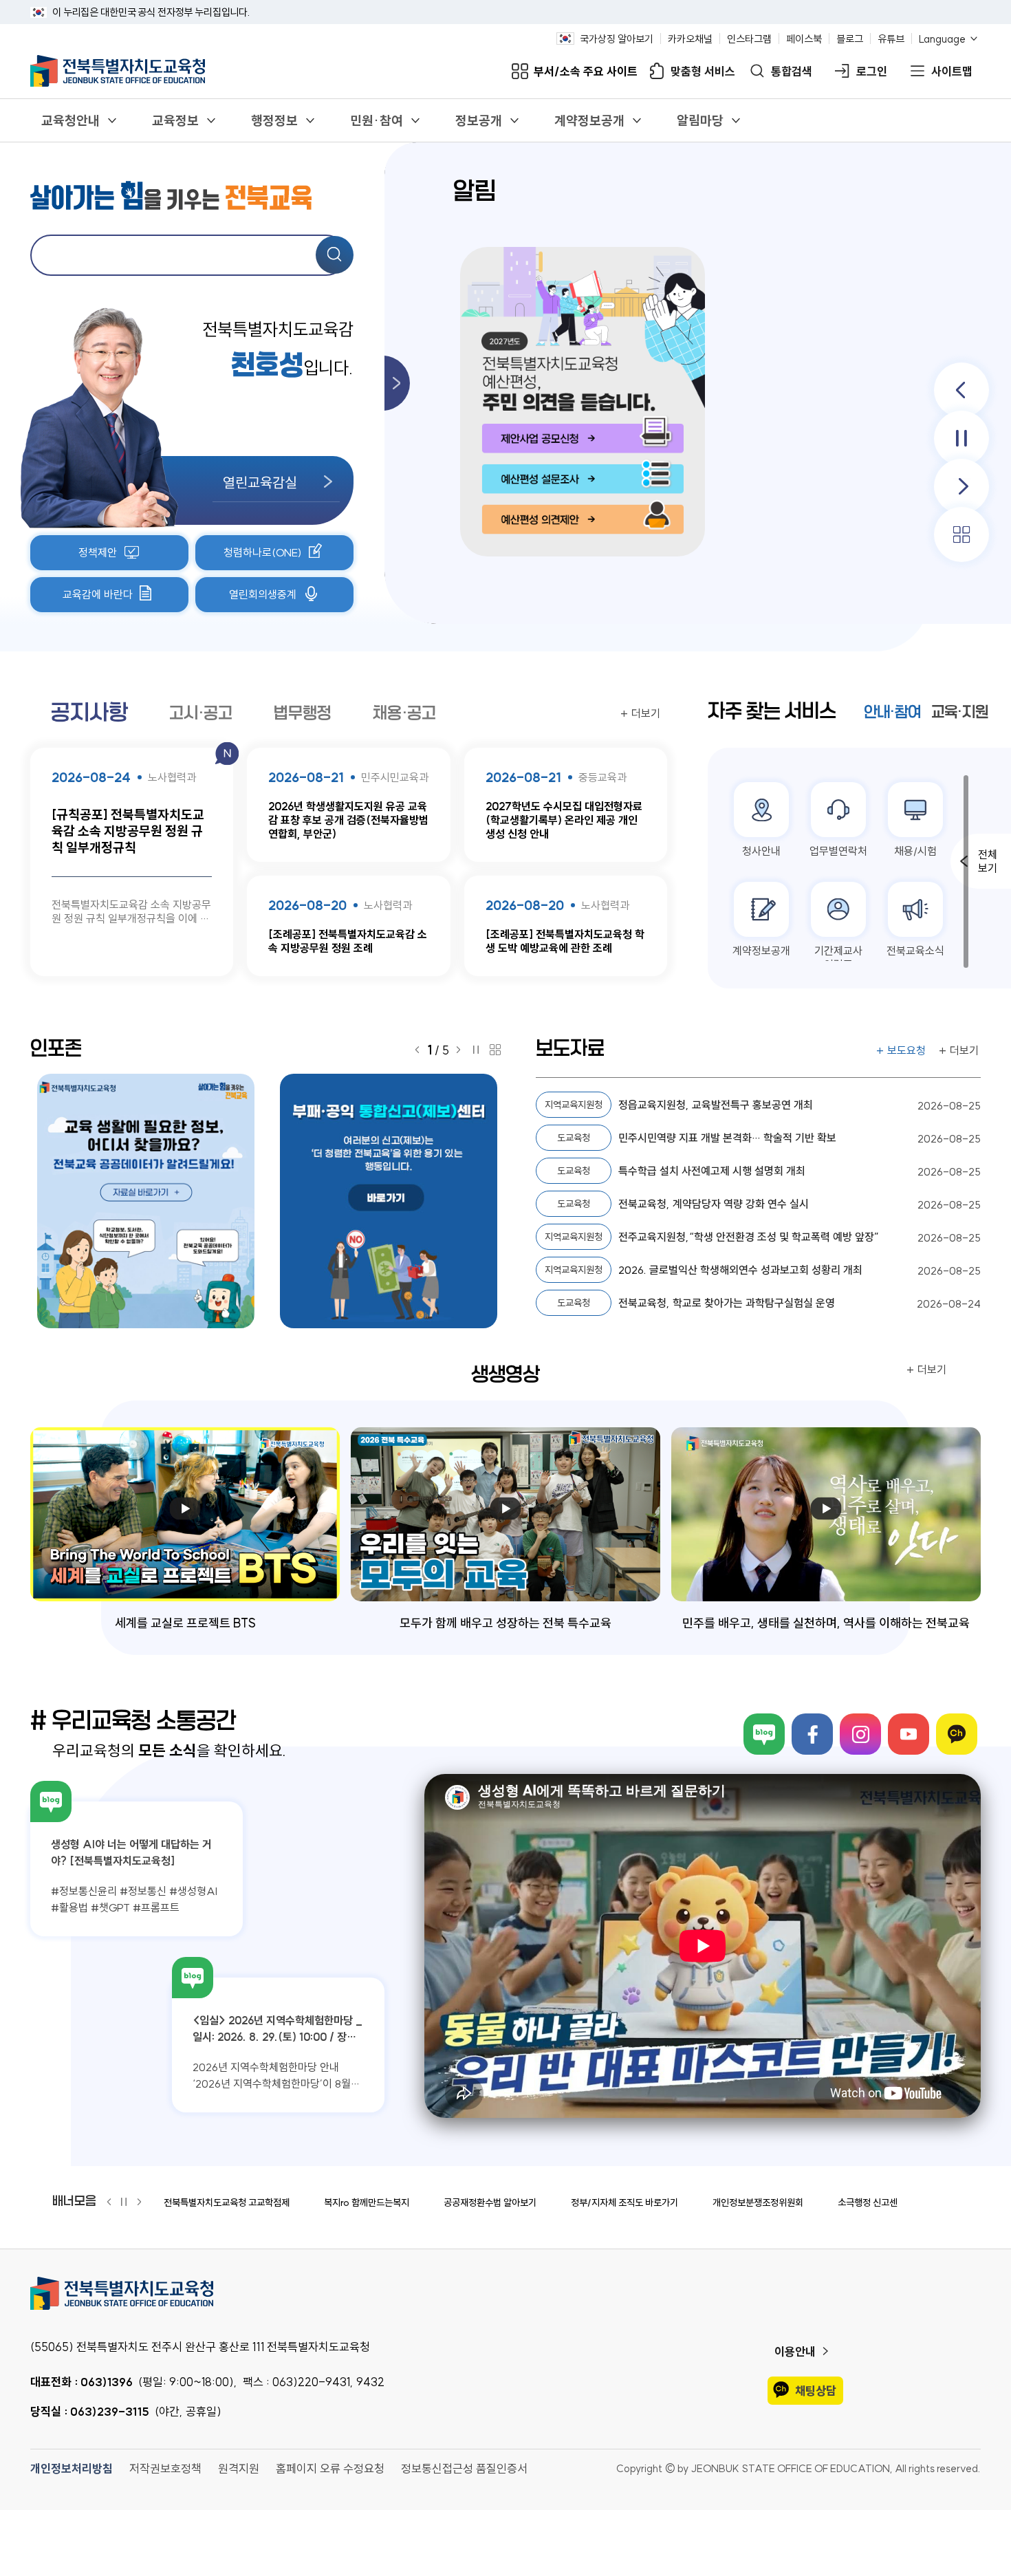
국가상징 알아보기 (617, 39)
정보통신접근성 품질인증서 (464, 2468)
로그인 (872, 71)
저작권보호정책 (165, 2468)
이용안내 (795, 2351)
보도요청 (906, 1050)
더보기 (646, 713)
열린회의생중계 (263, 594)
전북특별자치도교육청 (505, 2293)
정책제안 (98, 552)
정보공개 (479, 120)
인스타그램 (749, 39)
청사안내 (761, 851)
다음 (961, 486)
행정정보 (274, 120)
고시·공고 (201, 713)
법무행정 (303, 713)
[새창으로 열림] (152, 1201)
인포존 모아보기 (495, 1050)
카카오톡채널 (957, 1734)
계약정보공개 (589, 120)
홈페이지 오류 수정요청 (330, 2468)
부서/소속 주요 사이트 (586, 71)
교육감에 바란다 (98, 594)
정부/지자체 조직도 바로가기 (624, 2202)
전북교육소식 (915, 951)
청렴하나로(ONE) (263, 552)
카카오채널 (690, 39)
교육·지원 (960, 712)
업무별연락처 (838, 851)
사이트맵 (952, 71)
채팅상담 (816, 2391)
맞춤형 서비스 (703, 71)
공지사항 (89, 713)
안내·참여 (892, 712)
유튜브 (891, 39)
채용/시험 (915, 851)
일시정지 (961, 438)
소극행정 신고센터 (872, 2202)
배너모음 (74, 2201)
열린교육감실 (260, 482)
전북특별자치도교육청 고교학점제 (227, 2202)
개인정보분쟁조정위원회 (758, 2202)
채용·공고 (404, 713)
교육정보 (175, 120)
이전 (961, 390)
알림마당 (700, 120)
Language (942, 39)
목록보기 (961, 534)
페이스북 (804, 39)
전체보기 (988, 861)
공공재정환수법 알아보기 (490, 2202)
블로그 (850, 39)
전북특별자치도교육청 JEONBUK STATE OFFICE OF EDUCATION (118, 71)
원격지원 (239, 2468)
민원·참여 (377, 120)
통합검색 (792, 71)
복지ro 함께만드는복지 (367, 2202)
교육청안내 (70, 120)
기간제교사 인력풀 (838, 957)
